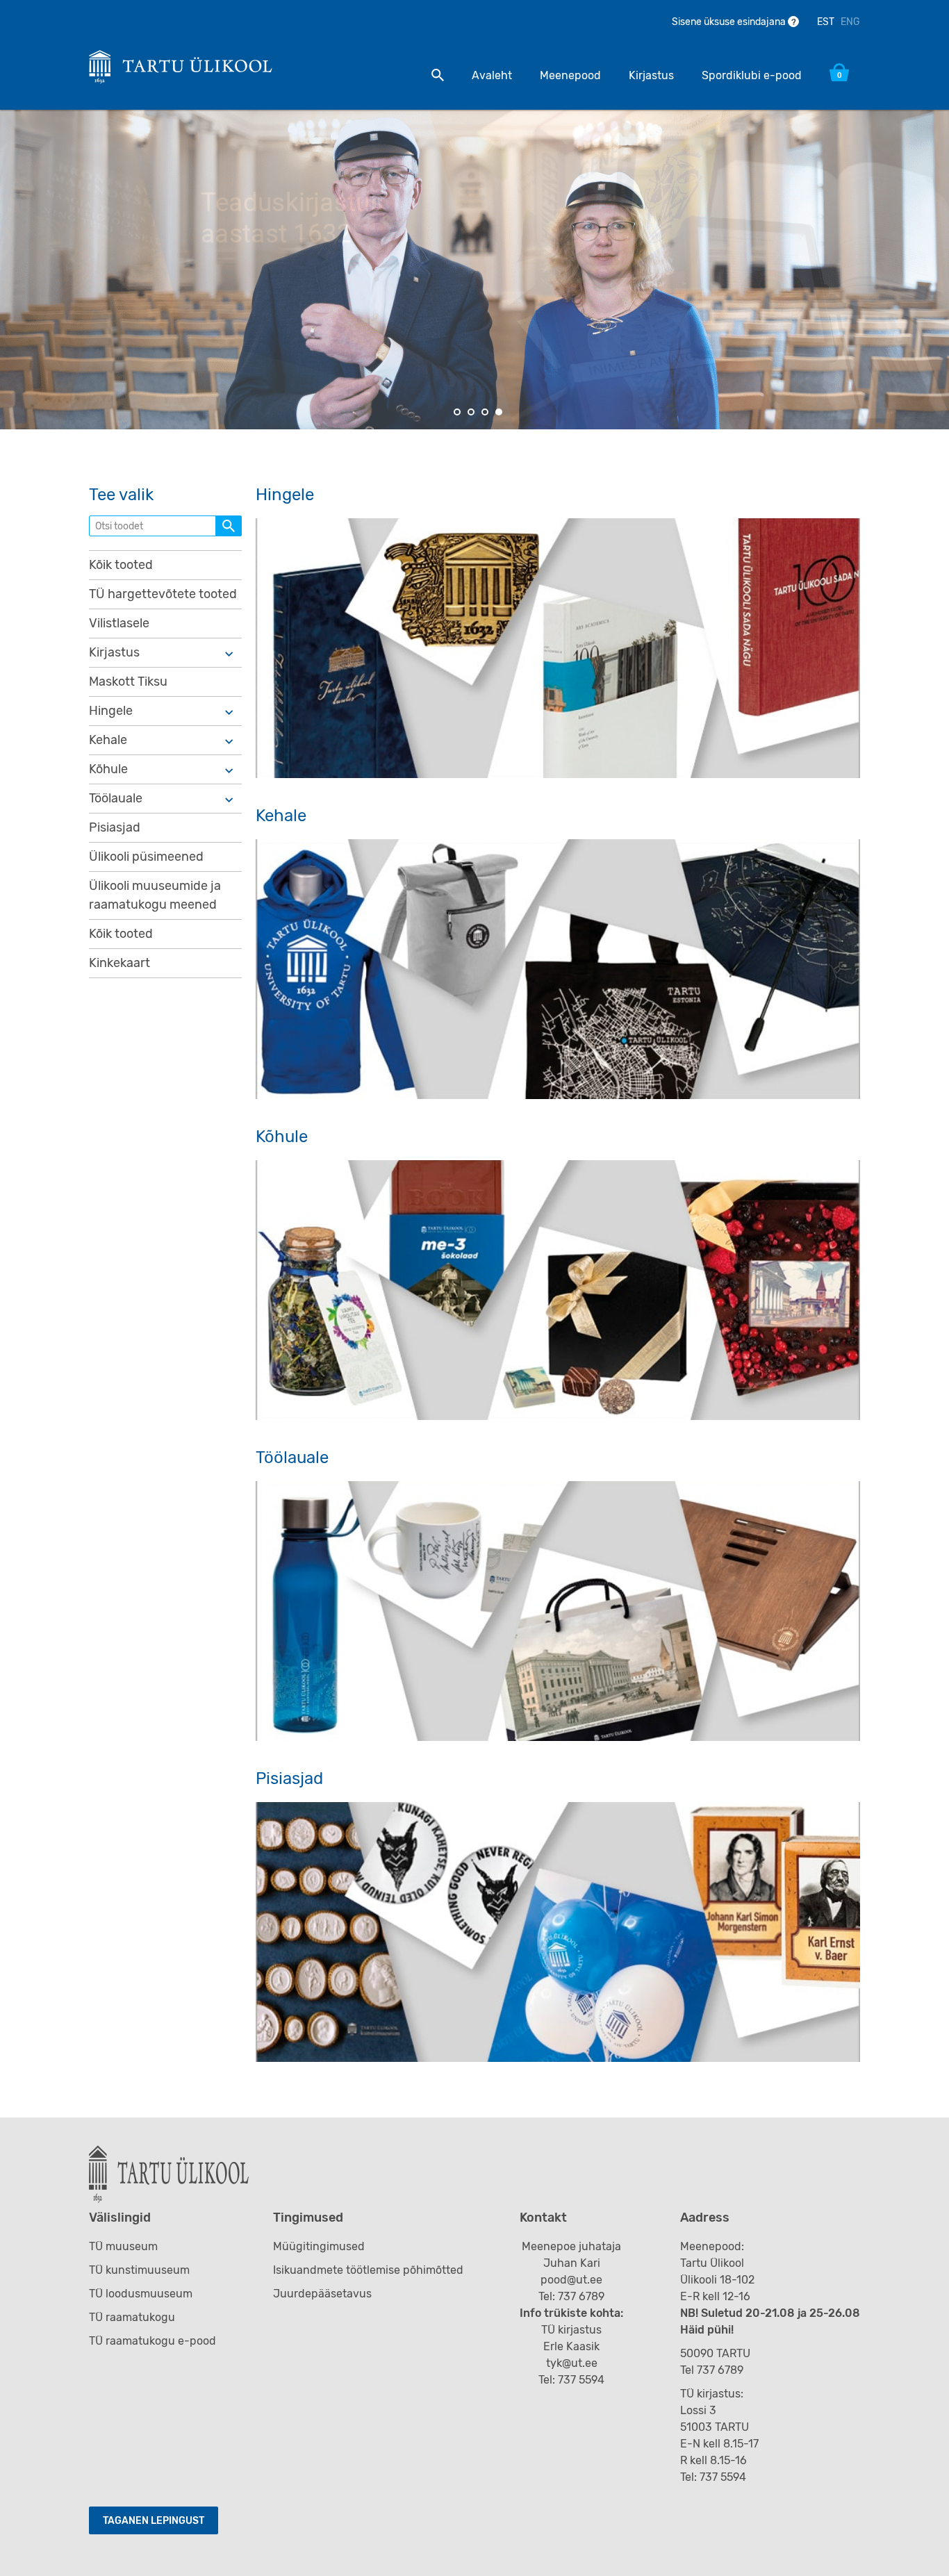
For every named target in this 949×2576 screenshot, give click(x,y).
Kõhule (108, 769)
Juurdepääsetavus (322, 2294)
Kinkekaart (119, 963)
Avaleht (492, 75)
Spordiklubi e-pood (752, 75)
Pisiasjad (115, 827)
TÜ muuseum (123, 2246)
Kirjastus (651, 75)
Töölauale (116, 798)
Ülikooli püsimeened (146, 857)
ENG (850, 22)
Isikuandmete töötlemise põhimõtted (368, 2270)
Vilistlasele (119, 623)
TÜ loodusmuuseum (141, 2294)
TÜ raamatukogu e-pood (152, 2341)
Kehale (108, 740)
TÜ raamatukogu (132, 2317)
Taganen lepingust (154, 2521)
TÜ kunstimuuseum (139, 2270)
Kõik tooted (121, 565)
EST (826, 22)
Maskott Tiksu (128, 682)
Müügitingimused (319, 2246)
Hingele (111, 711)
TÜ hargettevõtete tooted (163, 594)
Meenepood (570, 75)
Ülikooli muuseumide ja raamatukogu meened (155, 895)
